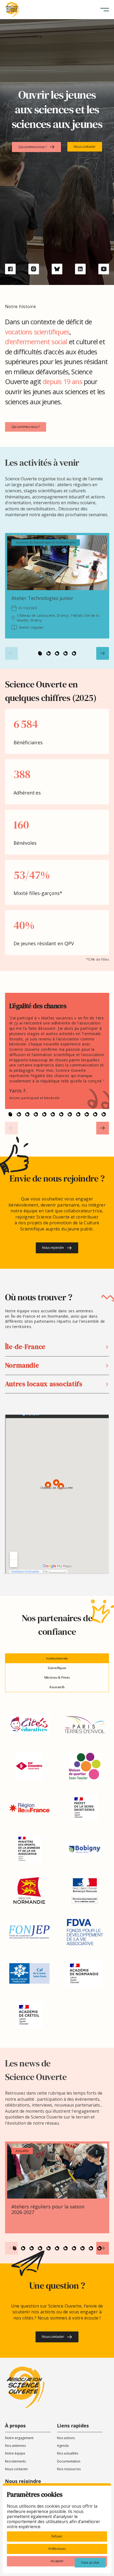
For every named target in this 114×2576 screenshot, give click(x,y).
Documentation (69, 2461)
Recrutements (15, 2461)
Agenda (63, 2446)
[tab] (57, 1658)
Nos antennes (15, 2446)
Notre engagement (19, 2438)
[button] (105, 10)
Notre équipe (15, 2453)
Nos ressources (69, 2469)
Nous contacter (17, 2469)
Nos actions (66, 2438)
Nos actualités (68, 2453)
